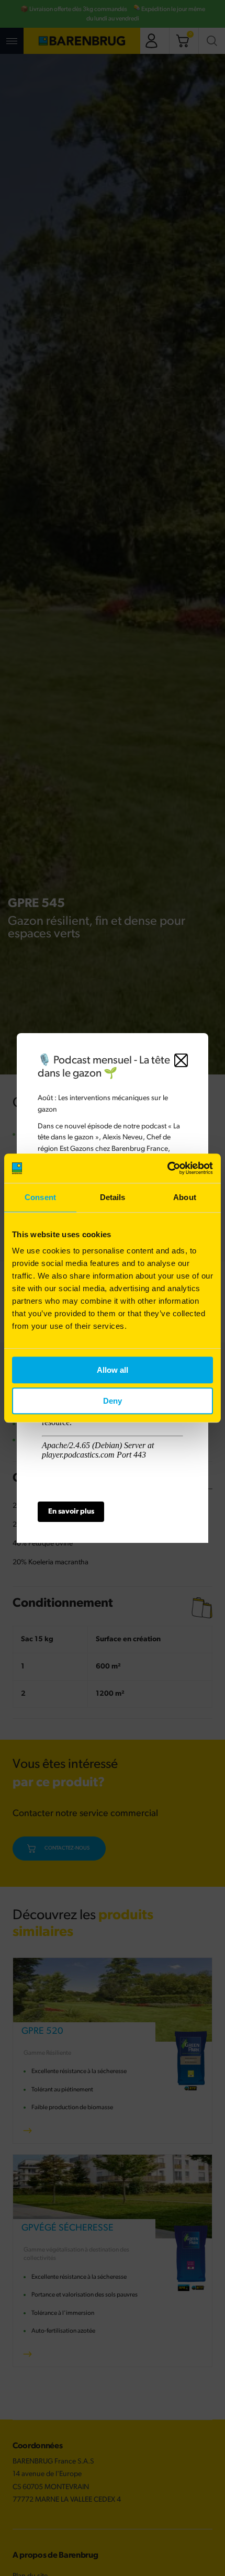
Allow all (113, 1370)
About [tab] (185, 1197)
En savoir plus (71, 1512)
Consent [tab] (40, 1197)
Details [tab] (113, 1197)
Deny (113, 1401)
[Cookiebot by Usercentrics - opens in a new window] (167, 1168)
